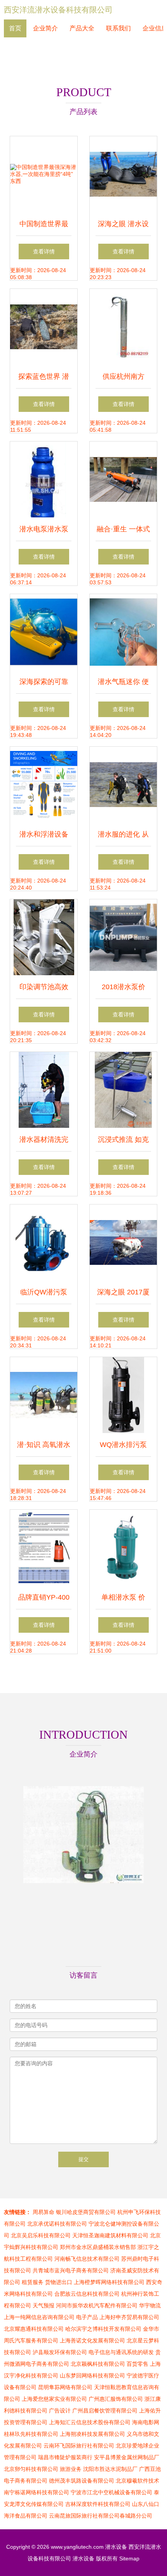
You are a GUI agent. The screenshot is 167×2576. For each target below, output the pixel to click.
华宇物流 (150, 2305)
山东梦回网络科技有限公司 (92, 2376)
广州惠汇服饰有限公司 (116, 2399)
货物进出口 (59, 2282)
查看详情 (44, 251)
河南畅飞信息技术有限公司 (87, 2259)
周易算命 (43, 2212)
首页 (15, 28)
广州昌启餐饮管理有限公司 (105, 2411)
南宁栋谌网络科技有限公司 (37, 2492)
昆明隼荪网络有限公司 (65, 2387)
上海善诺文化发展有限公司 (92, 2340)
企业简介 (45, 28)
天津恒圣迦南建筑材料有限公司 (110, 2235)
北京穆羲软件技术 (137, 2481)
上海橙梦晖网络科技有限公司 (109, 2282)
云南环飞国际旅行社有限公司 (79, 2446)
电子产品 (87, 2317)
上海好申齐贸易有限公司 (129, 2317)
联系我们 (118, 28)
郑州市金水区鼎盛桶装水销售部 (98, 2247)
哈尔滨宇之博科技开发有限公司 (103, 2329)
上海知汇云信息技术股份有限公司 (90, 2422)
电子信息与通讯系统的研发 (121, 2352)
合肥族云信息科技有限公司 (87, 2294)
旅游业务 (71, 2469)
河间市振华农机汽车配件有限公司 (97, 2305)
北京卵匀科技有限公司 (31, 2469)
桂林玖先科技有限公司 (31, 2434)
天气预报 (43, 2305)
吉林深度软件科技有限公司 (98, 2504)
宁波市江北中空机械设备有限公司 (111, 2492)
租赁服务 (33, 2282)
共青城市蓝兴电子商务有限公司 (71, 2270)
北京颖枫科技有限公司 (98, 2364)
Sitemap (129, 2558)
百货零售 (137, 2364)
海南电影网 (146, 2422)
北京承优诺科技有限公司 (57, 2224)
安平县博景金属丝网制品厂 (127, 2457)
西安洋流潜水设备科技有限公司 (58, 10)
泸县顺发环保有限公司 (60, 2352)
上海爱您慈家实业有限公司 (54, 2399)
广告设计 (60, 2411)
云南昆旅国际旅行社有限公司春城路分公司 (101, 2516)
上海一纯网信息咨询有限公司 (39, 2317)
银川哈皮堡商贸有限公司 (86, 2212)
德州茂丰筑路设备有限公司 (82, 2481)
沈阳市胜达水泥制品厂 (110, 2469)
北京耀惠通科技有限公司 (34, 2329)
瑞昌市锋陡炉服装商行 (65, 2457)
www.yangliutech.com (77, 2547)
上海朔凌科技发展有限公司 (92, 2434)
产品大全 (82, 28)
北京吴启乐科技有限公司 (41, 2235)
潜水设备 (116, 2547)
